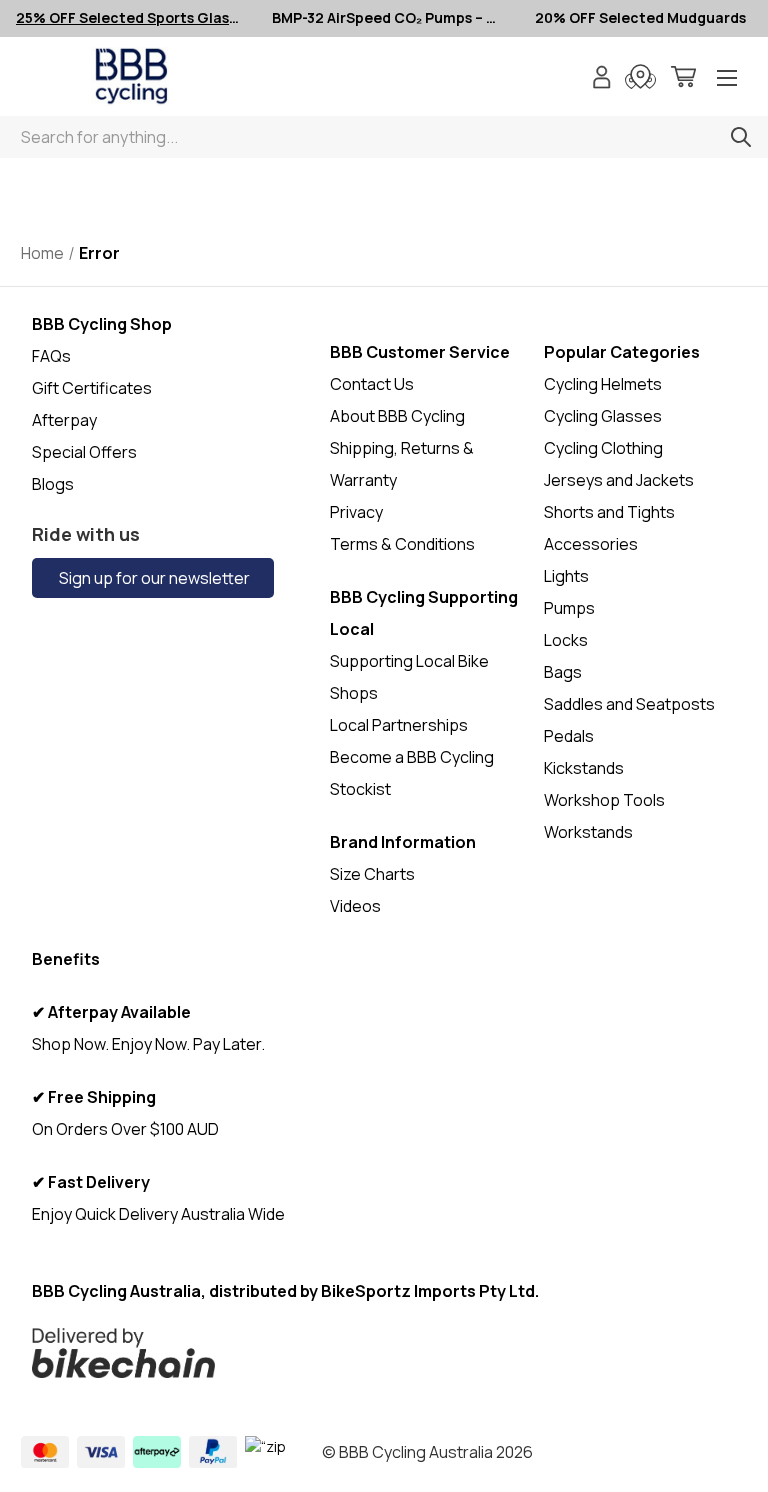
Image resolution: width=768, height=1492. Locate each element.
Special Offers (84, 452)
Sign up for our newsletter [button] (153, 578)
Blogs (53, 484)
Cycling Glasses (603, 416)
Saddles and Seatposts (629, 704)
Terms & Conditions (402, 544)
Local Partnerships (399, 725)
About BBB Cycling (397, 416)
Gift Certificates (92, 388)
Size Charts (372, 874)
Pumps (569, 608)
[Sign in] (602, 79)
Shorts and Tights (609, 512)
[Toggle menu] (727, 79)
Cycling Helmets (603, 384)
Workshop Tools (604, 800)
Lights (566, 576)
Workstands (588, 832)
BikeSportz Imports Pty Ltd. (430, 1291)
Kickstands (584, 768)
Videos (355, 906)
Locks (566, 640)
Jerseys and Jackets (619, 480)
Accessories (591, 544)
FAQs (51, 356)
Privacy (356, 512)
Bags (563, 672)
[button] (310, 1353)
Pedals (569, 736)
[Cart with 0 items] (683, 79)
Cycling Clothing (603, 448)
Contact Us (372, 384)
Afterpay (64, 420)
